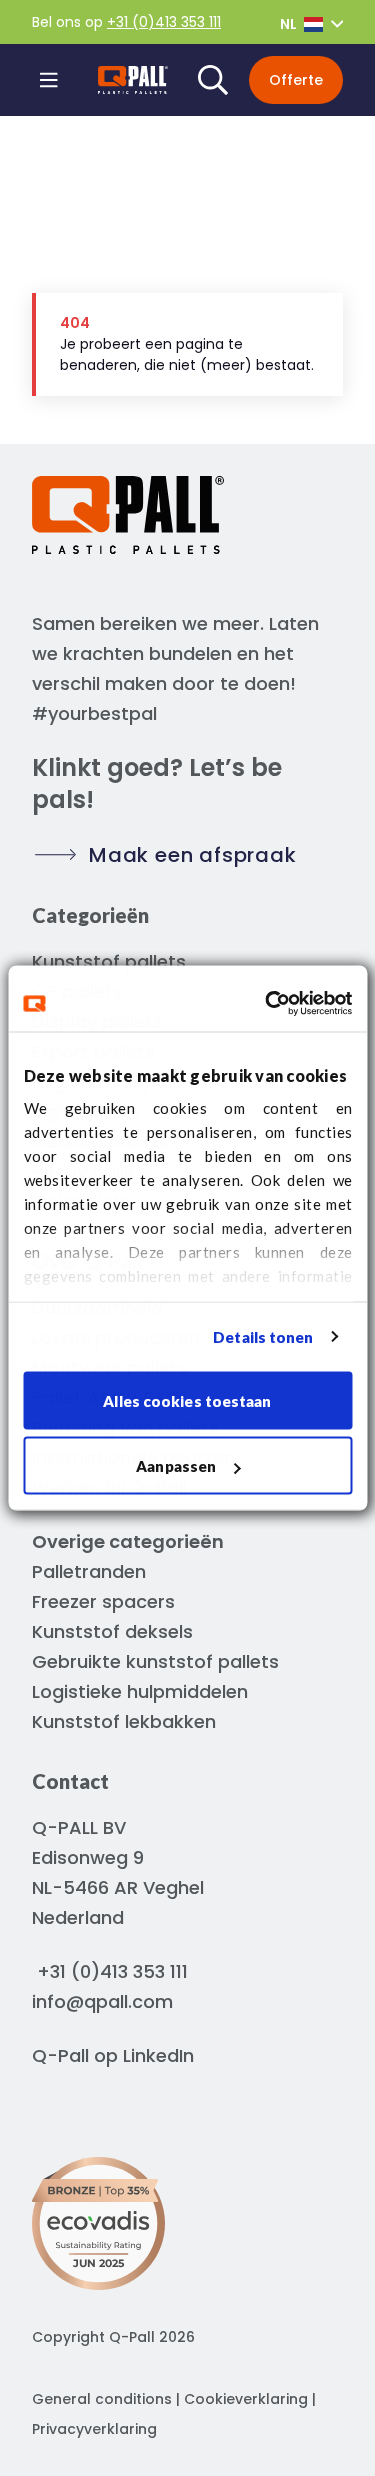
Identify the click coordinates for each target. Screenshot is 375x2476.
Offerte (296, 80)
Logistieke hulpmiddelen (140, 1691)
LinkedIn (158, 2055)
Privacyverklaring (94, 2429)
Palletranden (89, 1571)
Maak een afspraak (193, 855)
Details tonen (263, 1337)
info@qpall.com (102, 2001)
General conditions (102, 2399)
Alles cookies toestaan (187, 1400)
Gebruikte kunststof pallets (155, 1661)
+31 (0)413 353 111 (164, 22)
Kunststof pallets (109, 961)
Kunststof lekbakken (124, 1721)
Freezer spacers (103, 1601)
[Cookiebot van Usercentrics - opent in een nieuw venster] (267, 1004)
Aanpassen (176, 1466)
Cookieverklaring (246, 2399)
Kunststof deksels (112, 1631)
